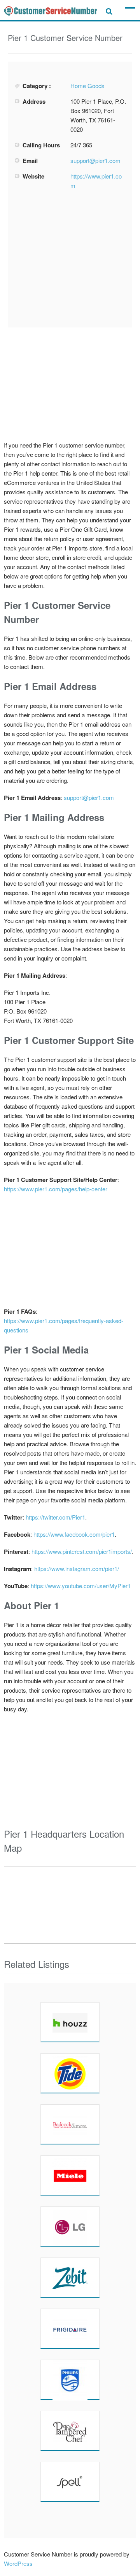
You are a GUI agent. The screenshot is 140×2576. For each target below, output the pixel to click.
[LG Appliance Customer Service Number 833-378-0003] (70, 2226)
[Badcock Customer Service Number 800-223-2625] (70, 2124)
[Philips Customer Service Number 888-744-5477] (70, 2380)
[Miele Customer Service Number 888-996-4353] (70, 2175)
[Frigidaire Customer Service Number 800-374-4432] (70, 2328)
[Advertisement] (73, 259)
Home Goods (87, 86)
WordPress (18, 2563)
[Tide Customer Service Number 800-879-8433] (70, 2073)
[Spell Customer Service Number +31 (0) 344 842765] (70, 2482)
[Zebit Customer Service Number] (70, 2277)
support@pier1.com (95, 160)
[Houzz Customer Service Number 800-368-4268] (70, 2022)
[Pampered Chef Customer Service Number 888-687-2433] (70, 2431)
